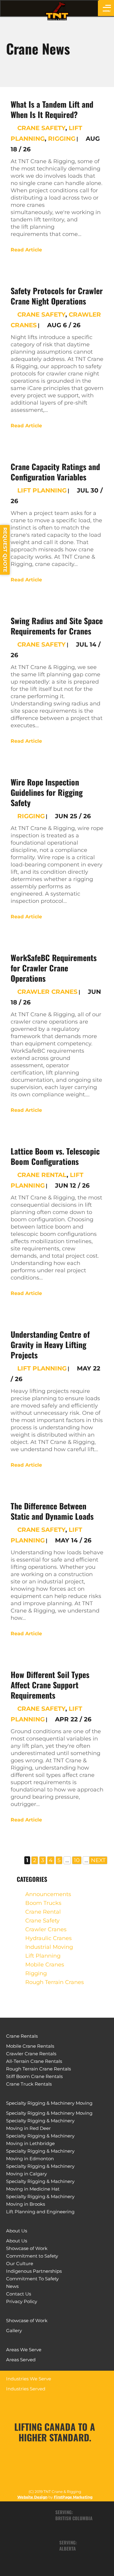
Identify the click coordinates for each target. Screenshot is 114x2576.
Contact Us (19, 2294)
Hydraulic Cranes (48, 1938)
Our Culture (20, 2263)
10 (77, 1860)
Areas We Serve (24, 2350)
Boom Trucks (43, 1903)
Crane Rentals (22, 2036)
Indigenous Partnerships (34, 2271)
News (12, 2286)
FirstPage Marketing (73, 2497)
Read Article (26, 250)
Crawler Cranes (47, 992)
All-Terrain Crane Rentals (34, 2061)
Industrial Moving (49, 1947)
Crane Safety (41, 128)
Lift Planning (42, 490)
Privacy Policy (22, 2301)
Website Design (32, 2497)
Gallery (14, 2331)
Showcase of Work (27, 2248)
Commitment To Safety (32, 2279)
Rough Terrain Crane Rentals (38, 2069)
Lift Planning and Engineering (40, 2212)
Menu (107, 11)
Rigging (62, 139)
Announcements (48, 1894)
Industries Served (26, 2389)
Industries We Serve (29, 2379)
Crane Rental (42, 1175)
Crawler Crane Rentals (31, 2054)
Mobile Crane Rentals (30, 2046)
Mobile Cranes (45, 1965)
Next (98, 1860)
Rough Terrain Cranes (55, 1982)
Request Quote (5, 550)
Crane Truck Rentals (29, 2084)
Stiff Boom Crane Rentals (34, 2076)
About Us (17, 2231)
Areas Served (21, 2360)
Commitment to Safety (32, 2256)
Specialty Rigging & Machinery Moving (49, 2103)
